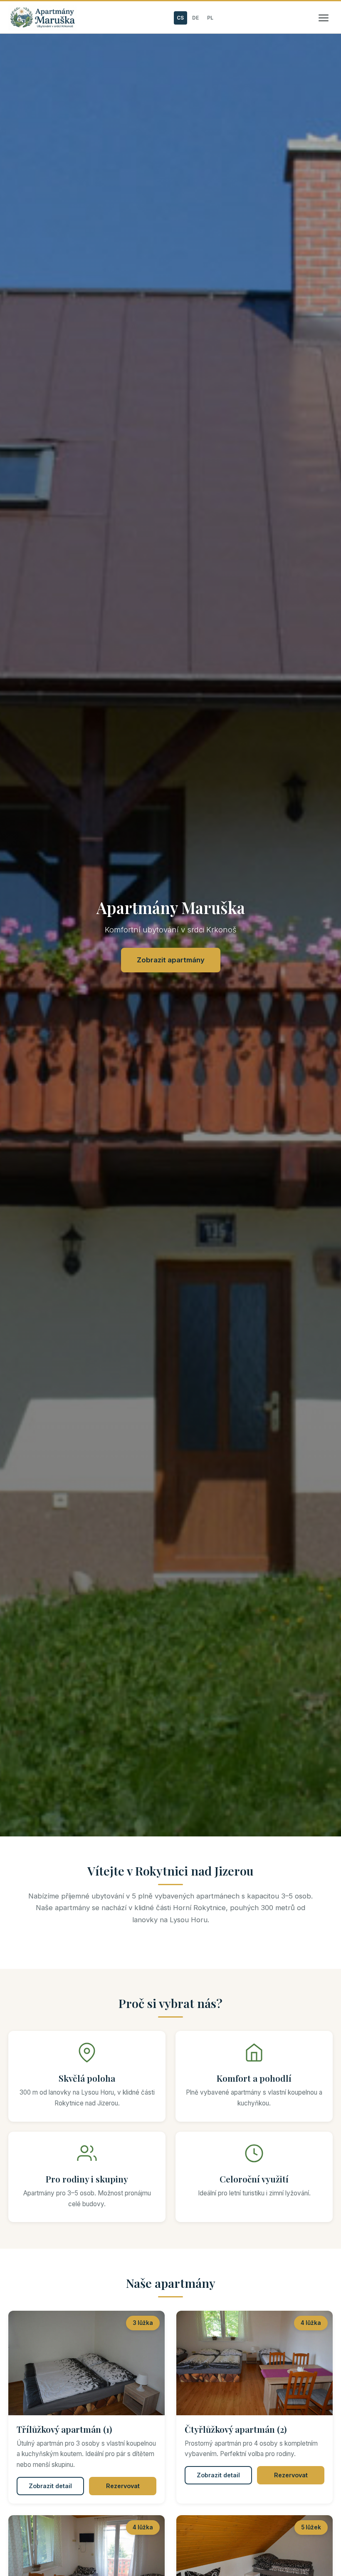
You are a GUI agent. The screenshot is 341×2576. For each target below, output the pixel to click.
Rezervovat (123, 2486)
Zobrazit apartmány (171, 960)
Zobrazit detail (50, 2486)
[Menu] (324, 18)
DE (195, 18)
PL (210, 18)
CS (180, 18)
